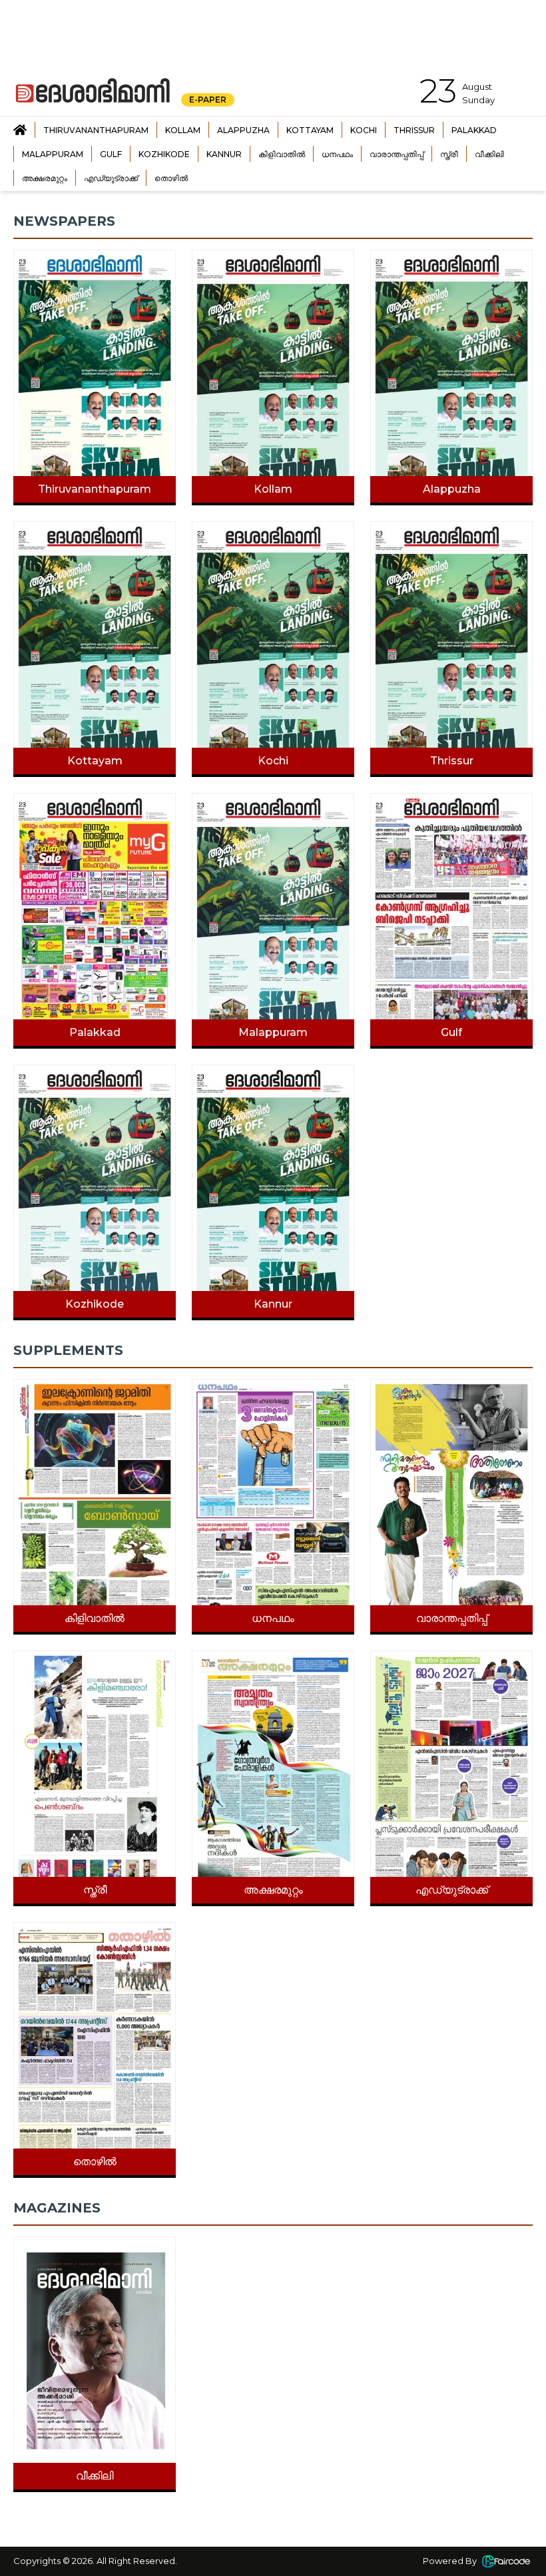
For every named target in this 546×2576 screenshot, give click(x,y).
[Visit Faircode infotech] (506, 2561)
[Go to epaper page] (20, 130)
